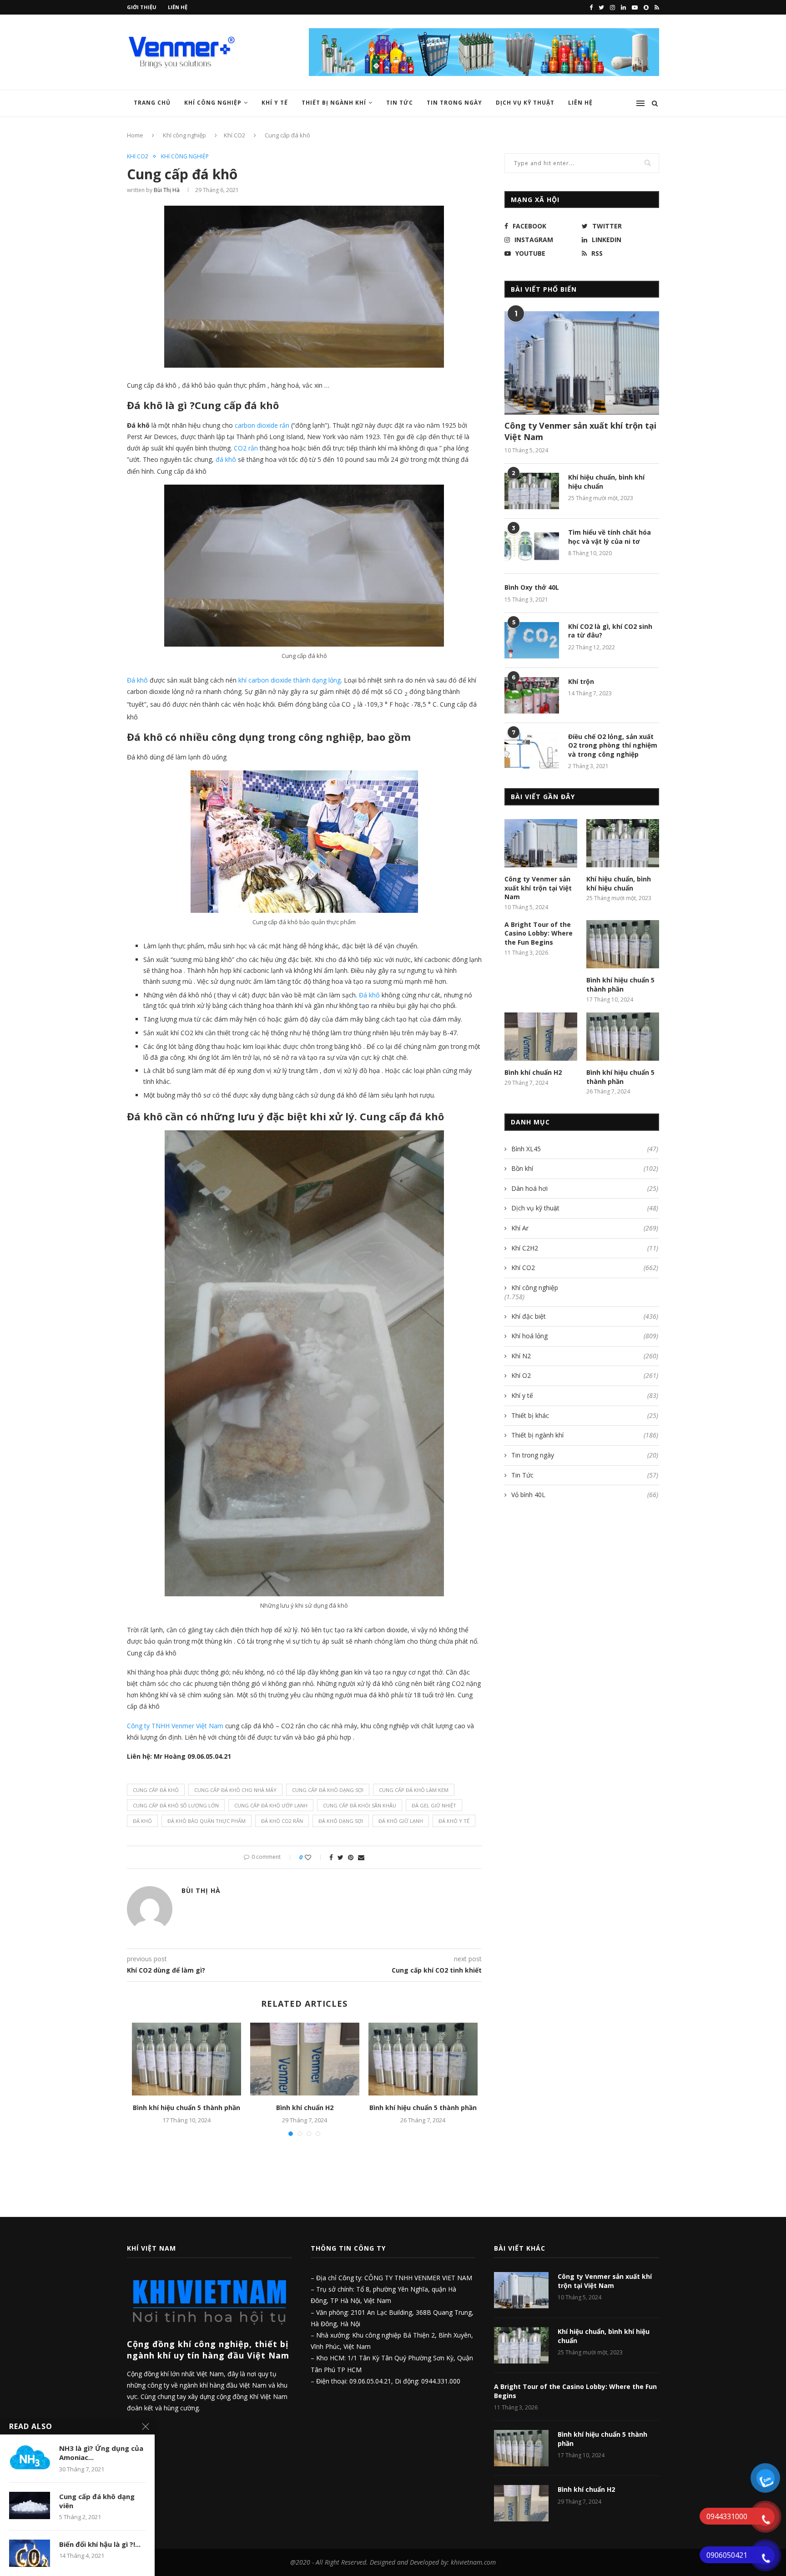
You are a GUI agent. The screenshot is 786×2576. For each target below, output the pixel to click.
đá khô (227, 459)
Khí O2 (585, 1375)
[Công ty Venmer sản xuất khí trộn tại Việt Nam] (582, 363)
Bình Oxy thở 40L (532, 587)
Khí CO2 (234, 135)
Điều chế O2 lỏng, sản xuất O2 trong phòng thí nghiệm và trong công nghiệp (613, 745)
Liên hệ (178, 7)
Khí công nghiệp (213, 103)
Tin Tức (400, 103)
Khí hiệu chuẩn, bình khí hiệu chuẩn (606, 482)
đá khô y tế (454, 1821)
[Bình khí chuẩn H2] (305, 2059)
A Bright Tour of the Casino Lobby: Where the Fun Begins (539, 933)
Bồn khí (585, 1168)
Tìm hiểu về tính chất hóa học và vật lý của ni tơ (610, 537)
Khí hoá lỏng (585, 1336)
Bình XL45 (585, 1149)
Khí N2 (585, 1356)
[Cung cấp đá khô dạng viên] (30, 2505)
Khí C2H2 (585, 1248)
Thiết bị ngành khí (334, 103)
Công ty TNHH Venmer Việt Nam (175, 1726)
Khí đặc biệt (585, 1316)
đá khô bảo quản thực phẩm (207, 1821)
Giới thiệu (142, 7)
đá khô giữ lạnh (401, 1821)
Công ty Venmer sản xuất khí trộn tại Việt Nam (580, 431)
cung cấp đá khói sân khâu (360, 1805)
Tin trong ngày (454, 103)
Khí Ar (585, 1228)
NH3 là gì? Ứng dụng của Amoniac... (101, 2453)
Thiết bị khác (585, 1415)
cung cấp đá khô (156, 1790)
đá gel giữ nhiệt (434, 1805)
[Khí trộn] (532, 695)
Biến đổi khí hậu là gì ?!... (100, 2544)
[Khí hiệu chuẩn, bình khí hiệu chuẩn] (532, 491)
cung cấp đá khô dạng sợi (328, 1790)
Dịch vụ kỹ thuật (585, 1208)
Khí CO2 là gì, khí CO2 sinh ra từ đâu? (610, 631)
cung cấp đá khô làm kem (414, 1790)
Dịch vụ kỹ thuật (525, 103)
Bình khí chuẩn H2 (305, 2108)
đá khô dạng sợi (341, 1821)
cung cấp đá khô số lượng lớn (176, 1805)
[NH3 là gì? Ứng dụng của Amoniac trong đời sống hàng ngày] (30, 2457)
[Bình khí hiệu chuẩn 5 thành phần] (186, 2059)
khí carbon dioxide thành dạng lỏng (290, 680)
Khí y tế (275, 103)
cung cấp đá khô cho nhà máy (235, 1790)
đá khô (142, 1821)
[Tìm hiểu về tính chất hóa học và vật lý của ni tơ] (532, 546)
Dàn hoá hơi (585, 1188)
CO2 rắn (246, 448)
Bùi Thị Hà (167, 190)
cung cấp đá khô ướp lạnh (271, 1805)
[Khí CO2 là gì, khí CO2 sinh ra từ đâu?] (532, 640)
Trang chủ (152, 103)
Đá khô (137, 680)
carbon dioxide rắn (262, 425)
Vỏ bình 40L (585, 1495)
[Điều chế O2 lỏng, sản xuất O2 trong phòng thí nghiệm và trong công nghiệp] (532, 750)
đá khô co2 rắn (282, 1821)
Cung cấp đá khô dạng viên (97, 2501)
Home (135, 135)
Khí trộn (581, 681)
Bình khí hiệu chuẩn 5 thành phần (186, 2108)
